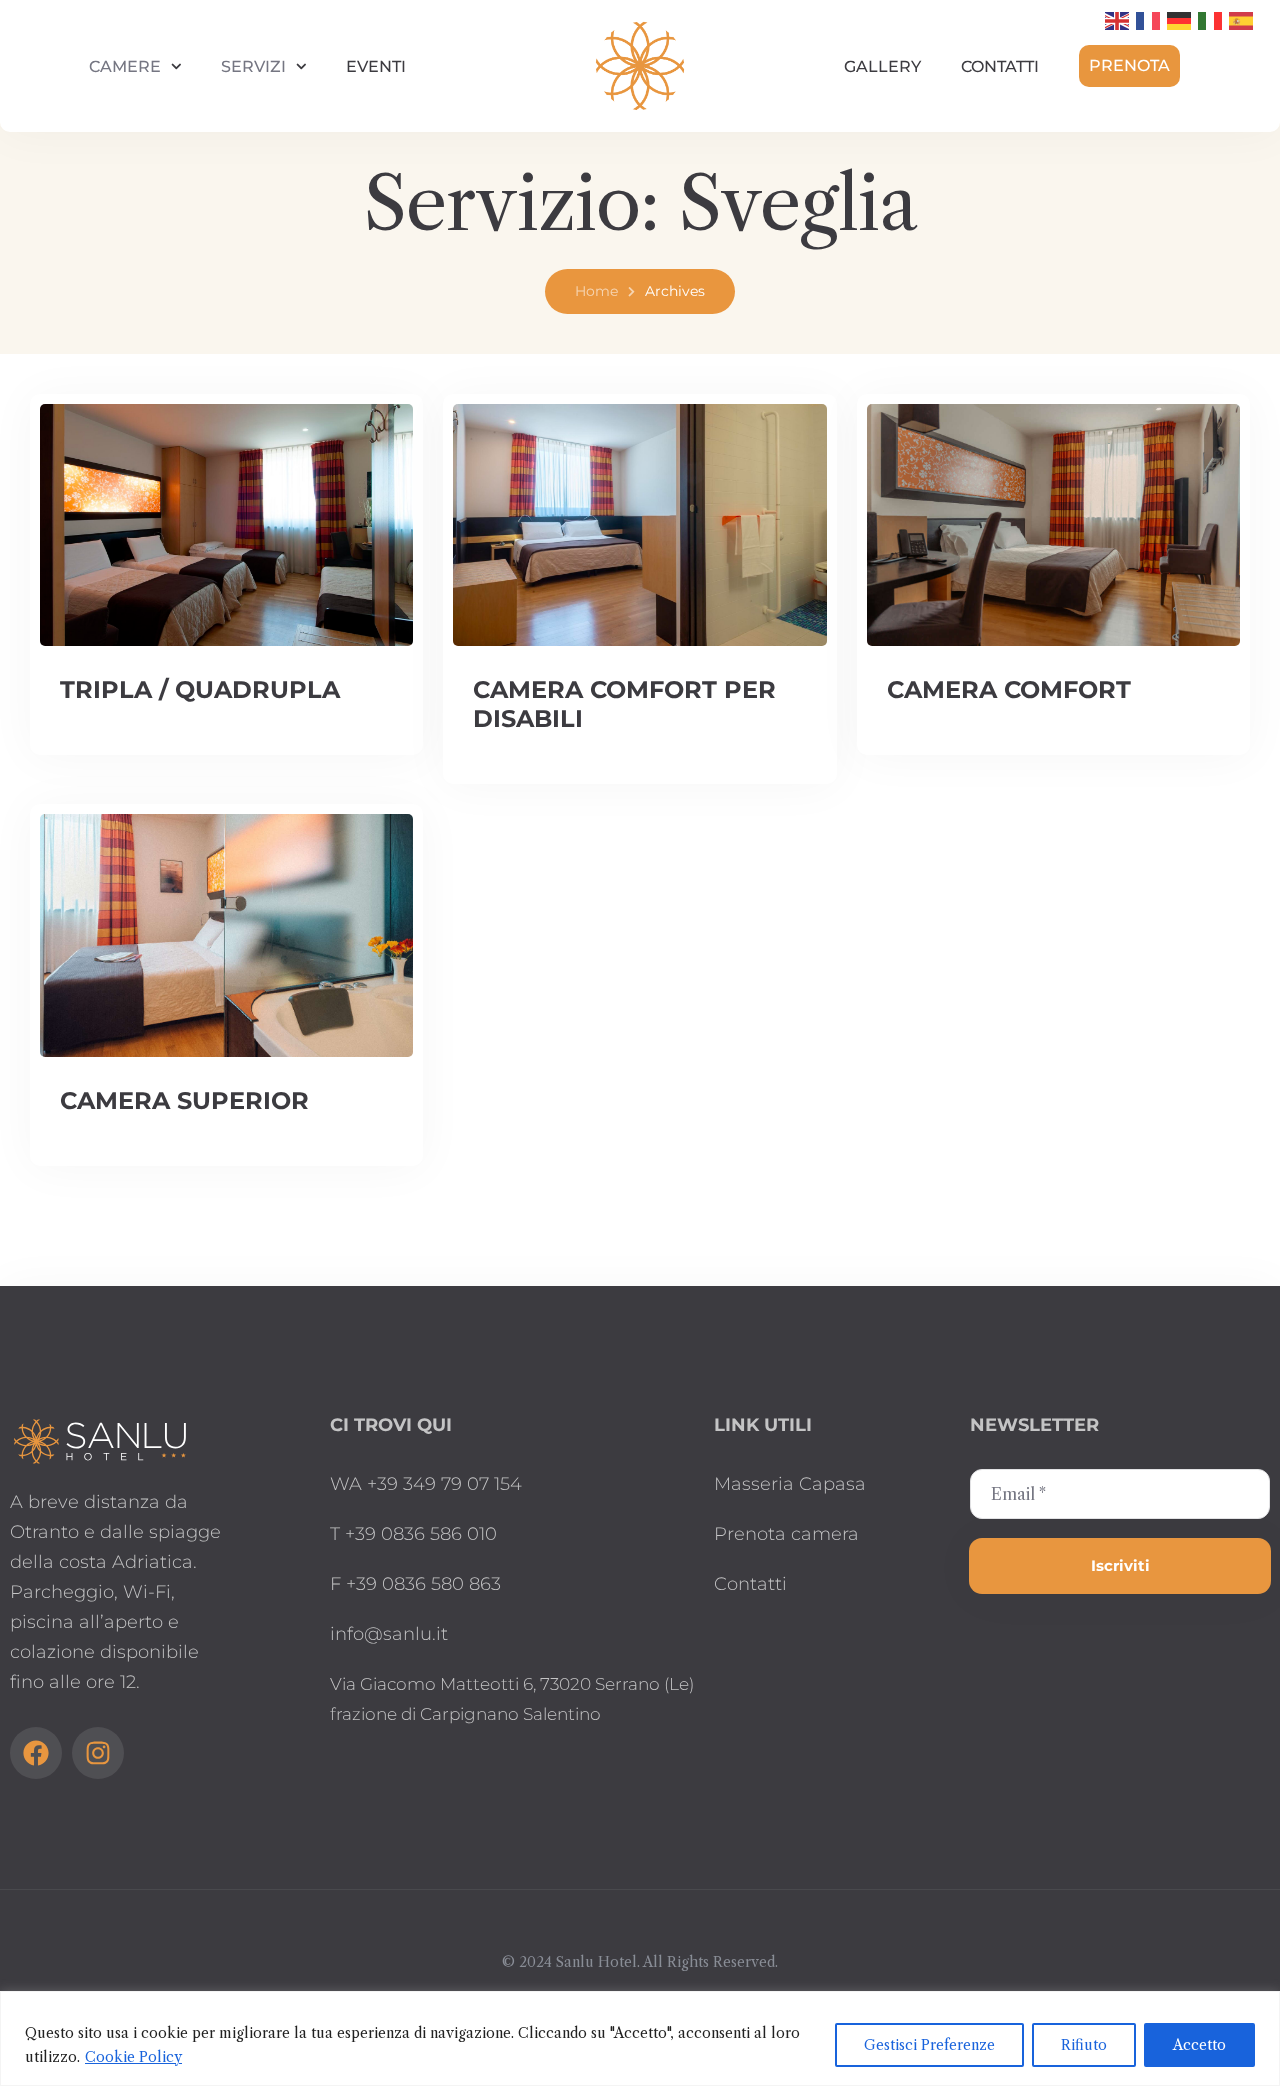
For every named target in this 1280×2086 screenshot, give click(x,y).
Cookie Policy (133, 2057)
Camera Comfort (1009, 689)
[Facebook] (36, 1753)
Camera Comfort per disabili (624, 704)
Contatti (1000, 66)
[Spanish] (1242, 20)
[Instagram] (98, 1753)
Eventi (376, 66)
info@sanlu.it (389, 1634)
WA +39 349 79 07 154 (426, 1484)
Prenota (1129, 65)
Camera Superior (184, 1100)
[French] (1149, 20)
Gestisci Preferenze (929, 2045)
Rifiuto (1084, 2045)
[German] (1180, 20)
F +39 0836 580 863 (415, 1584)
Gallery (882, 66)
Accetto (1199, 2045)
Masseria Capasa (790, 1484)
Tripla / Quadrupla (200, 689)
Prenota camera (786, 1534)
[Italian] (1211, 20)
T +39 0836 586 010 (413, 1534)
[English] (1118, 20)
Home (596, 291)
